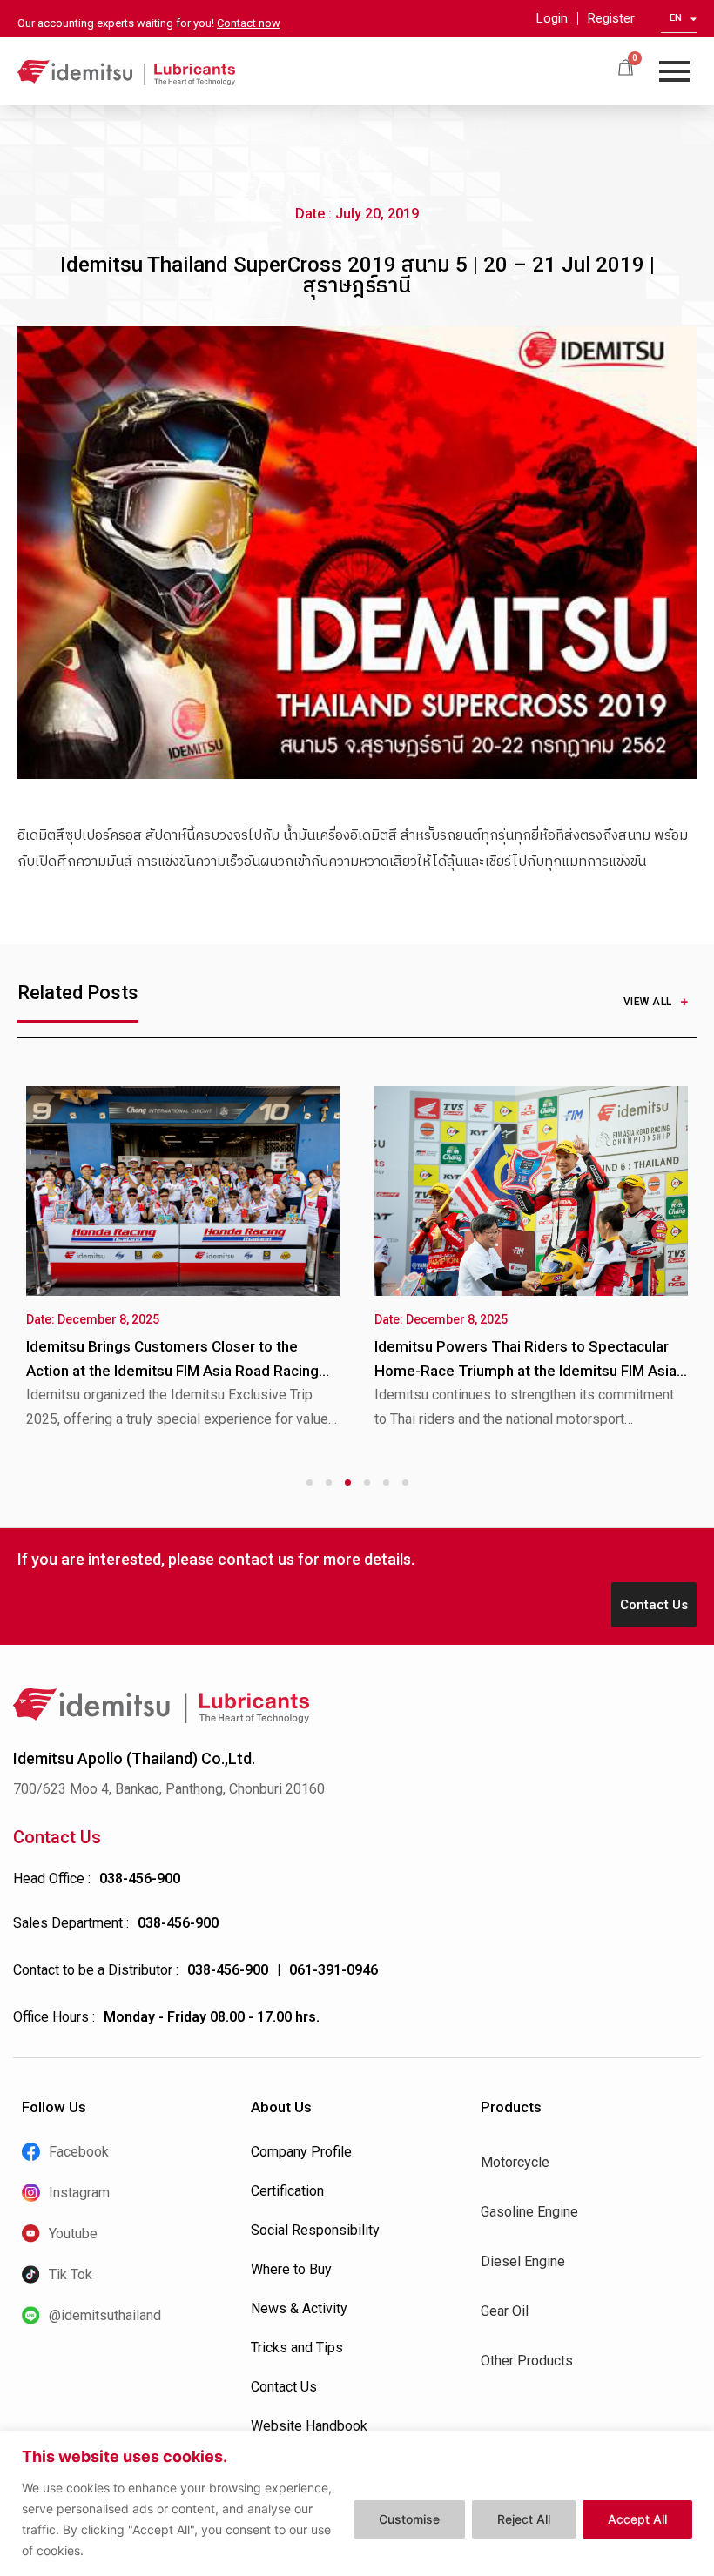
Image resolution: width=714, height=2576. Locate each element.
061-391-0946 (333, 1970)
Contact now (249, 23)
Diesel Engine (523, 2261)
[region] (357, 2503)
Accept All (637, 2519)
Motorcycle (515, 2162)
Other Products (527, 2361)
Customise (409, 2519)
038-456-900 (140, 1878)
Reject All (524, 2519)
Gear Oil (505, 2311)
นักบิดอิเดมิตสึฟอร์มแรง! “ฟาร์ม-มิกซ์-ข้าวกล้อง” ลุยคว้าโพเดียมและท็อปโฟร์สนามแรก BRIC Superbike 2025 (174, 1371)
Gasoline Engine (529, 2212)
